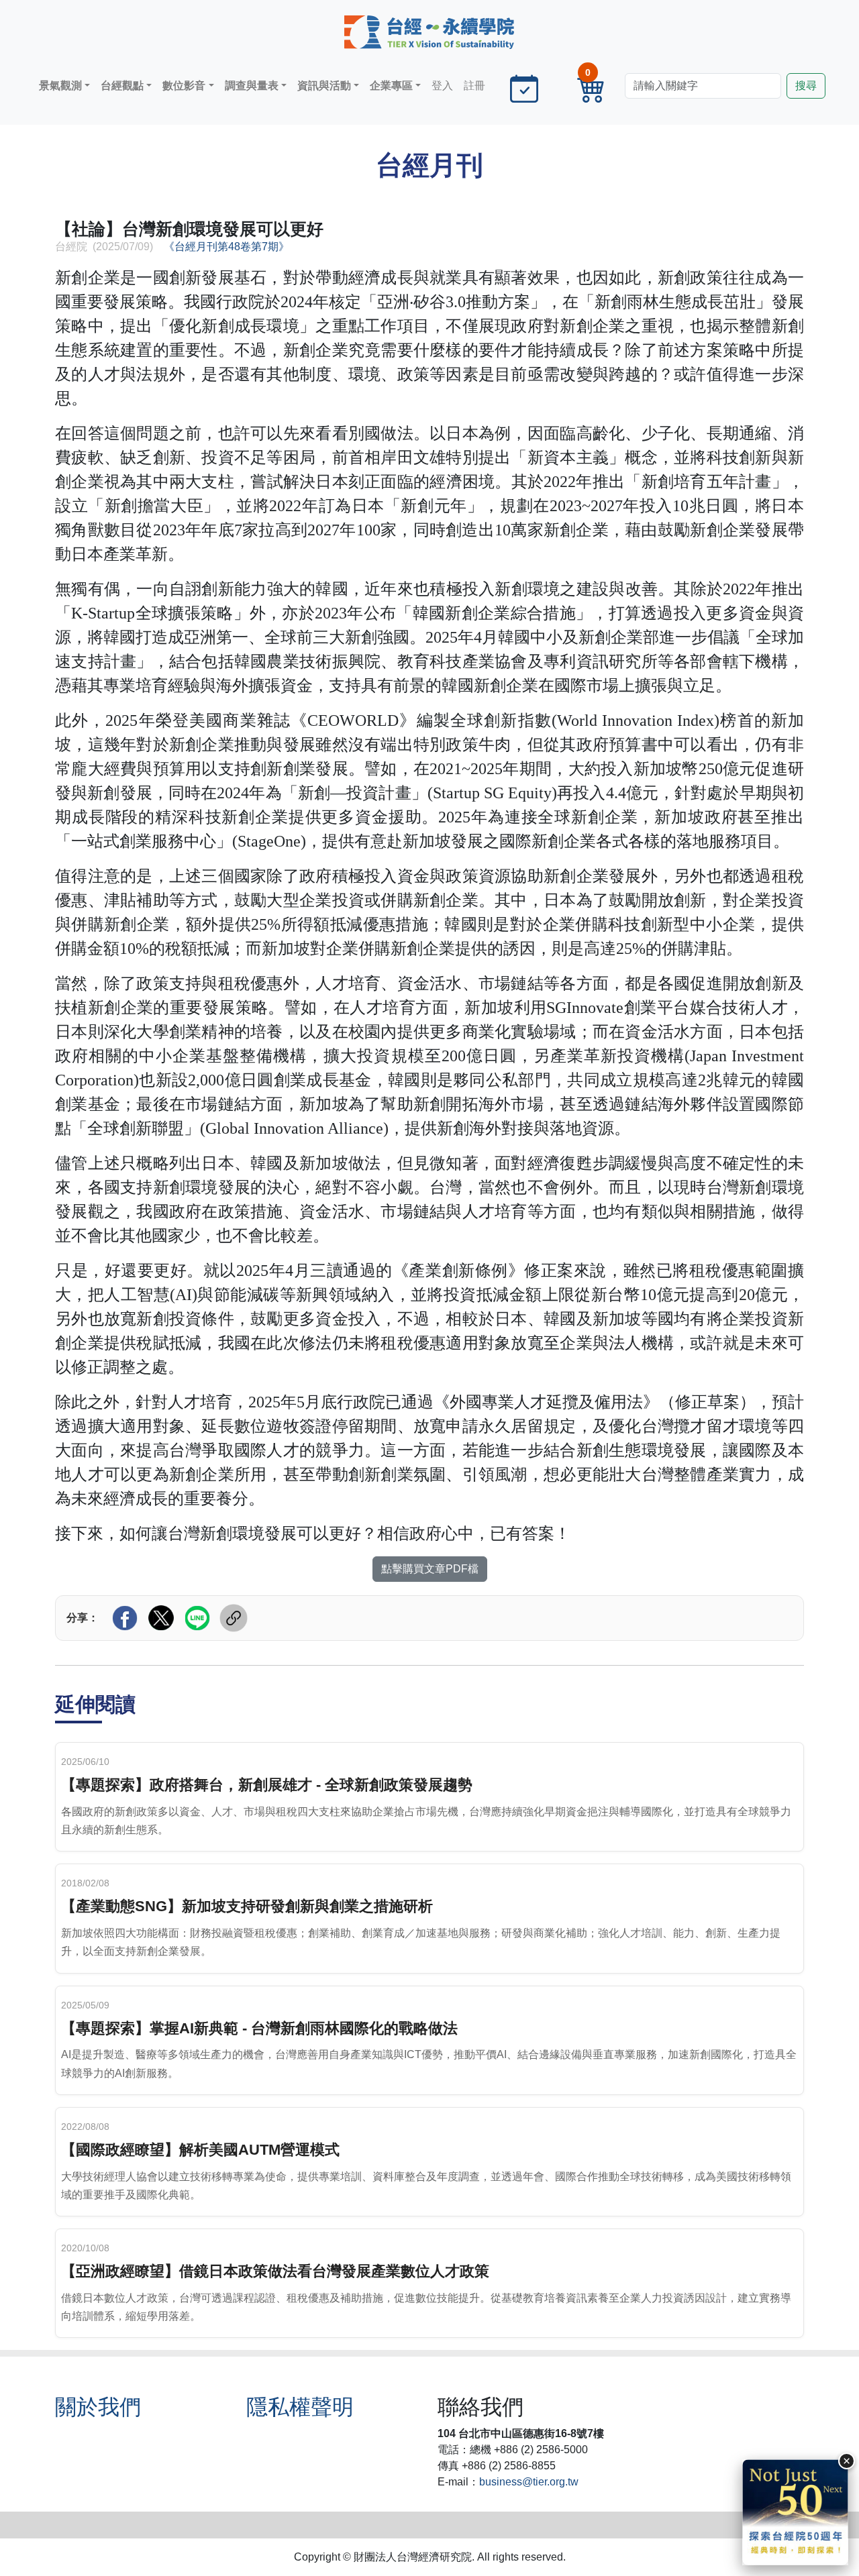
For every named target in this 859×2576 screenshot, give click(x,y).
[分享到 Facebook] (125, 1618)
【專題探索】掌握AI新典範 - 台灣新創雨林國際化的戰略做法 (259, 2028)
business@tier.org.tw (529, 2482)
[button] (64, 86)
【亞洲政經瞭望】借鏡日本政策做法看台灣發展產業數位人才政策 (275, 2271)
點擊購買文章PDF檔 (430, 1569)
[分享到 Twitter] (161, 1618)
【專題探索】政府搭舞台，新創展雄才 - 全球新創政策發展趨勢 (267, 1785)
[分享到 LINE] (197, 1618)
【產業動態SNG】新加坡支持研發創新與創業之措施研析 (247, 1906)
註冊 (474, 86)
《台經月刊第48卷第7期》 (226, 247)
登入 (442, 86)
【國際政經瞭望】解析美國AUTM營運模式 (200, 2150)
